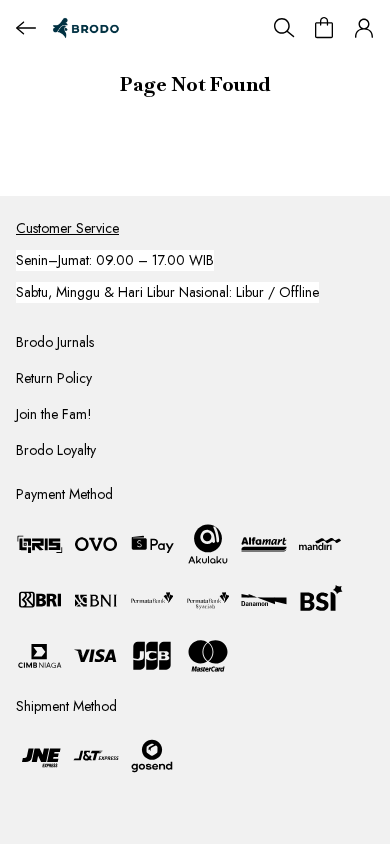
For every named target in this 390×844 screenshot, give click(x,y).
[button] (364, 28)
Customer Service (67, 228)
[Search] (284, 28)
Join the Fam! (54, 414)
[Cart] (324, 28)
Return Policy (54, 378)
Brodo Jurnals (55, 342)
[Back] (26, 28)
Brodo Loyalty (56, 450)
